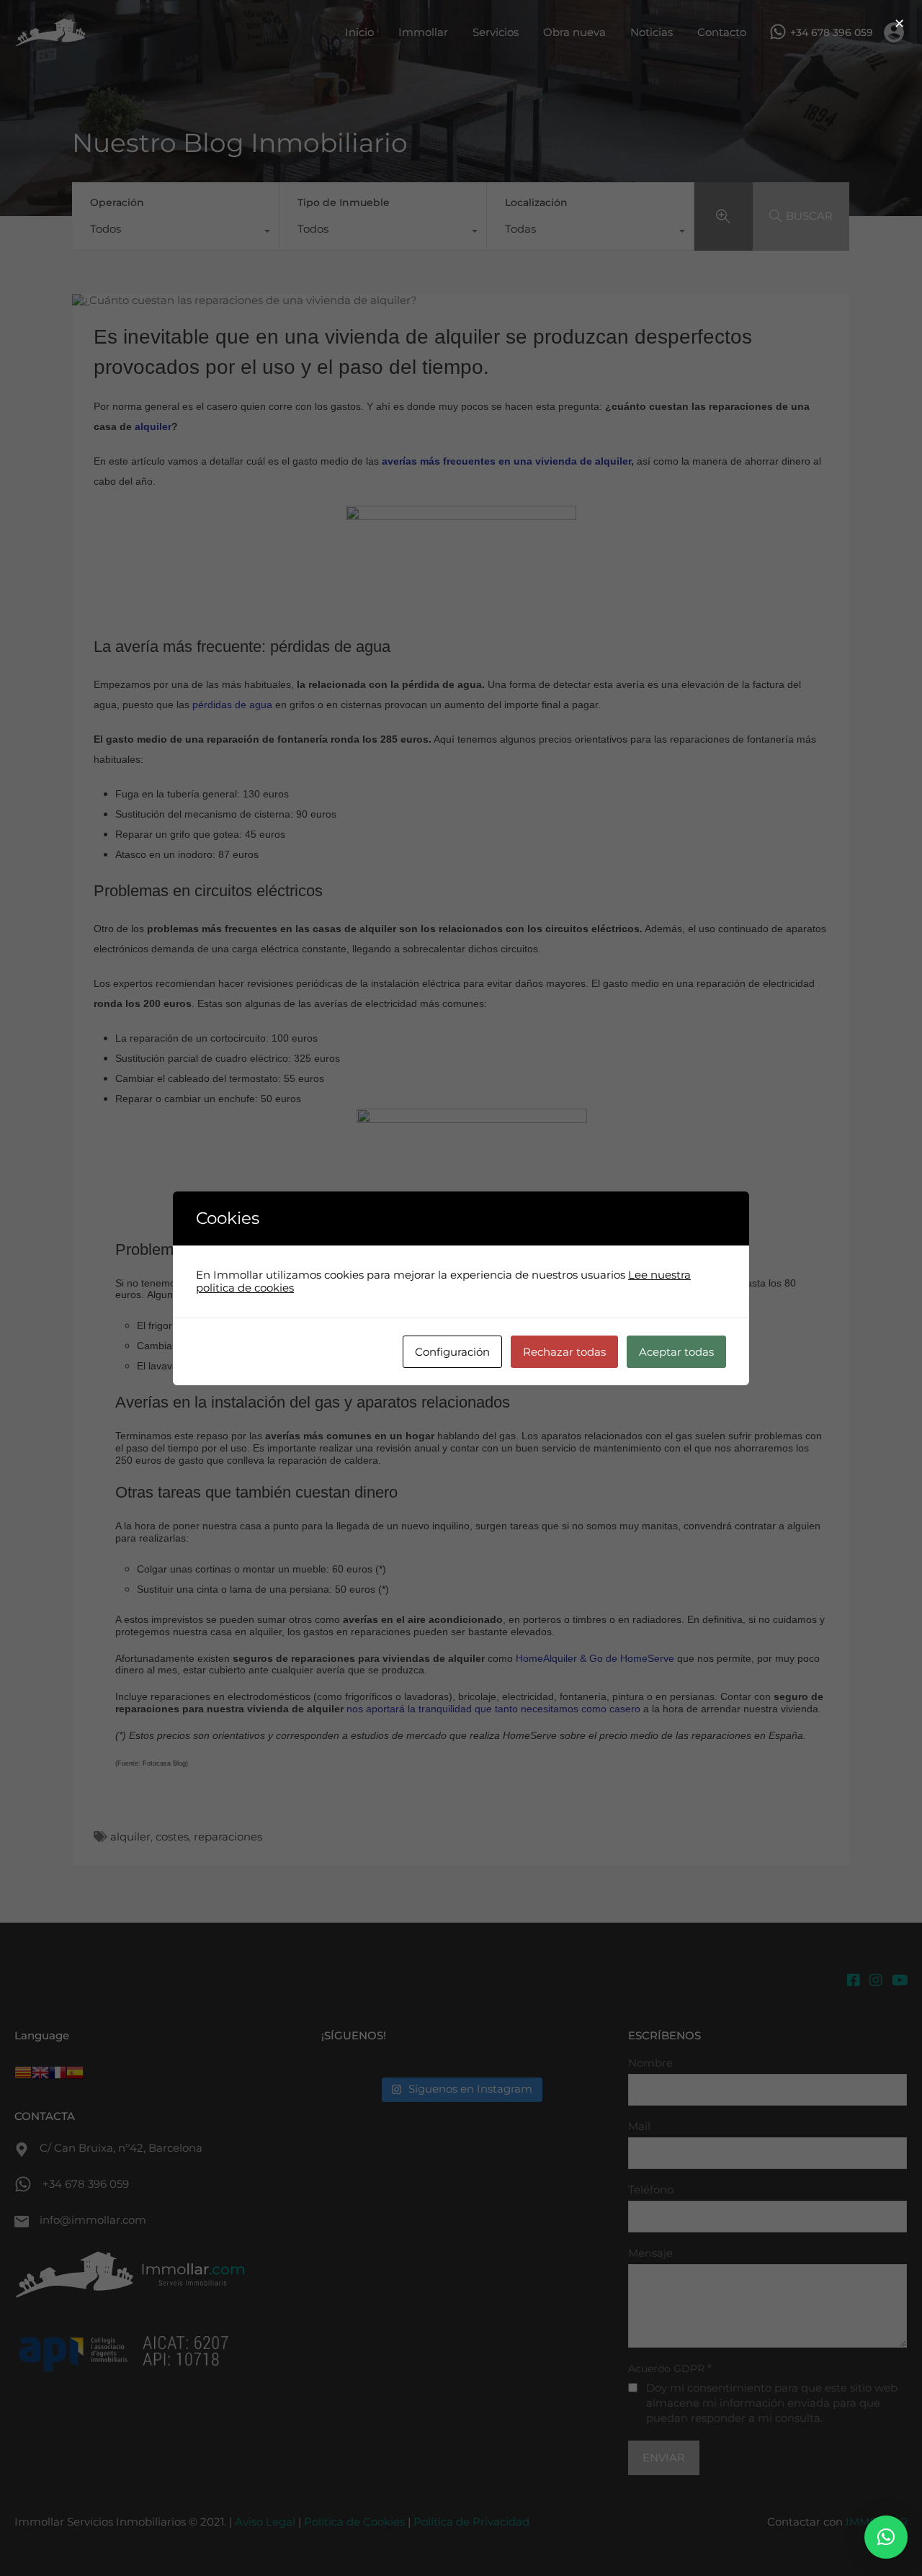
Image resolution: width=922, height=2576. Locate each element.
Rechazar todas (564, 1352)
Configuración (452, 1352)
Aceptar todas (676, 1352)
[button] (886, 2537)
